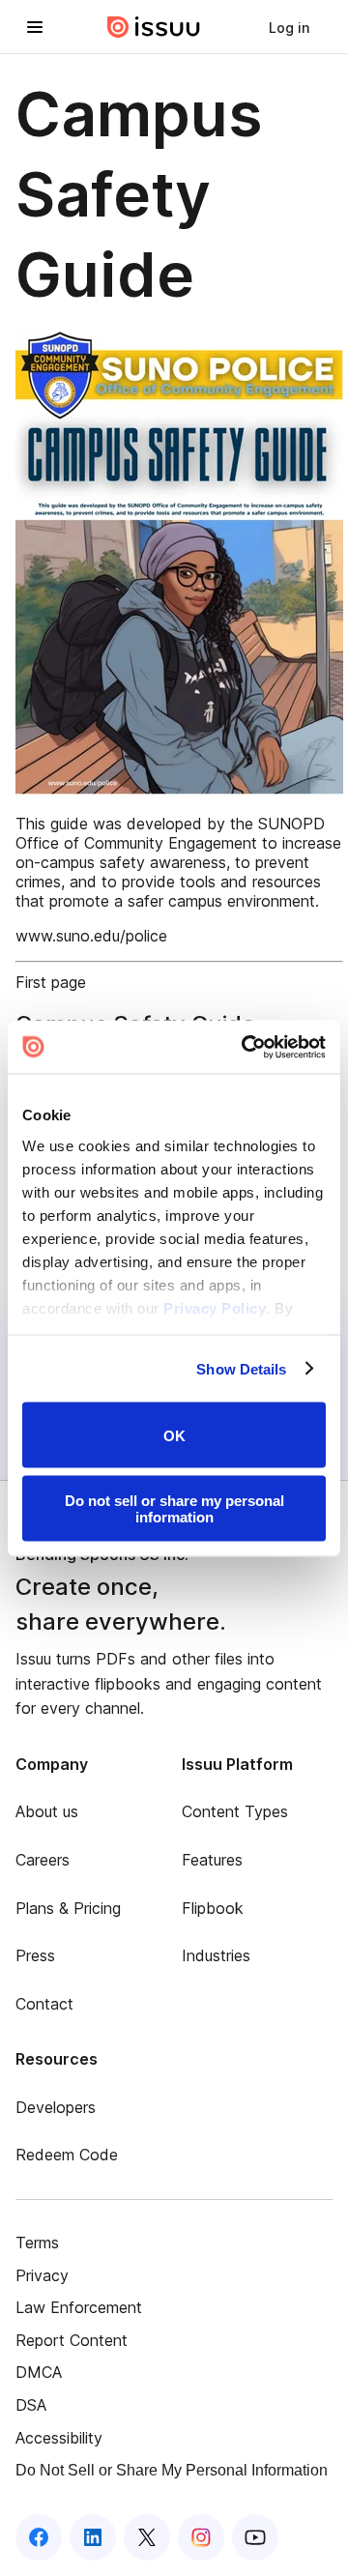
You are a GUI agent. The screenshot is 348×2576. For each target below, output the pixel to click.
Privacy (42, 2275)
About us (47, 1811)
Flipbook (213, 1908)
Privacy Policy (215, 1307)
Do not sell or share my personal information (174, 1508)
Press (35, 1955)
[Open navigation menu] (35, 27)
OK (174, 1435)
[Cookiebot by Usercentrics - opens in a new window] (246, 1047)
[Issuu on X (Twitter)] (147, 2537)
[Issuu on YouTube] (255, 2537)
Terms (37, 2243)
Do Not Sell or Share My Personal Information (172, 2470)
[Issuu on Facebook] (39, 2537)
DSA (31, 2405)
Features (212, 1860)
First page (51, 982)
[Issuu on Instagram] (201, 2537)
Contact (44, 2004)
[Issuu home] (154, 27)
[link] (289, 27)
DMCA (39, 2372)
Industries (216, 1955)
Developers (56, 2107)
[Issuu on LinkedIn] (93, 2537)
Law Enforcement (79, 2307)
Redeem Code (67, 2155)
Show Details (241, 1368)
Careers (43, 1860)
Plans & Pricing (68, 1908)
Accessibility (59, 2438)
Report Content (72, 2340)
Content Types (235, 1811)
